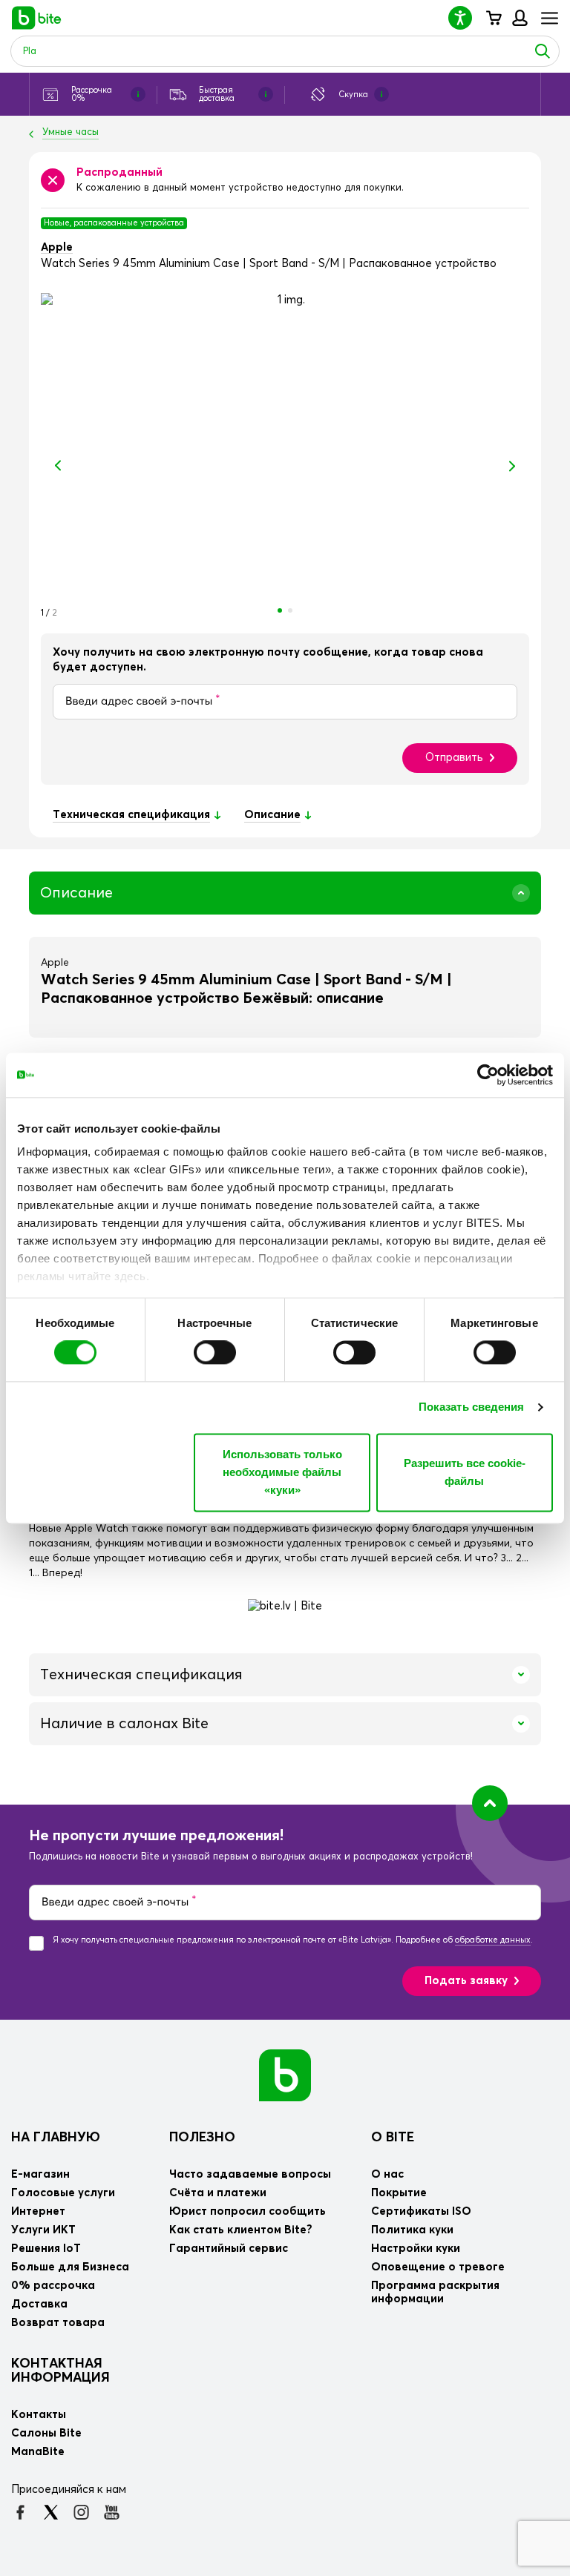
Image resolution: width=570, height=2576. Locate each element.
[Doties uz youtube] (112, 2512)
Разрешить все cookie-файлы (465, 1472)
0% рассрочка (53, 2286)
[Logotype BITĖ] (37, 18)
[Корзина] (493, 18)
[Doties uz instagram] (81, 2512)
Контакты (39, 2415)
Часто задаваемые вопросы (250, 2174)
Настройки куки (416, 2249)
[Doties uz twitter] (51, 2512)
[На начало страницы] (490, 1803)
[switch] (215, 1353)
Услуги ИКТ (43, 2230)
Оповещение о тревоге (438, 2267)
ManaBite (519, 18)
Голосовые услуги (63, 2193)
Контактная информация (60, 2371)
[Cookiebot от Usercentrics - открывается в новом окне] (488, 1075)
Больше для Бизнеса (70, 2267)
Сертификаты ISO (421, 2211)
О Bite (393, 2138)
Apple (57, 247)
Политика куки (412, 2230)
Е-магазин (40, 2174)
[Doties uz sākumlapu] (285, 2074)
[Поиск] (543, 51)
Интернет (38, 2211)
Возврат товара (58, 2323)
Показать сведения (472, 1407)
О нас (387, 2174)
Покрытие (399, 2193)
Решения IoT (46, 2249)
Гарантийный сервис (229, 2249)
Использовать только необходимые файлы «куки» (282, 1472)
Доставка (39, 2304)
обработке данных (493, 1940)
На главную (56, 2138)
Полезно (202, 2138)
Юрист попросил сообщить (248, 2211)
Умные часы (71, 132)
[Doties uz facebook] (20, 2512)
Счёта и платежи (218, 2193)
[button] (466, 17)
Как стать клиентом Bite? (241, 2230)
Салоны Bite (46, 2433)
